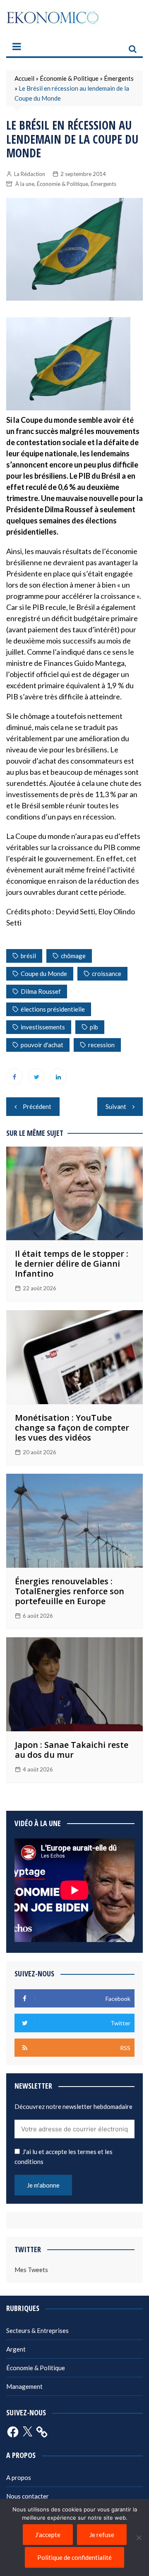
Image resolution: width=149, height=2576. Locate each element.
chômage (73, 956)
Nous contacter (28, 2496)
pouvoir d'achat (42, 1045)
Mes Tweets (31, 2270)
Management (24, 2386)
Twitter (36, 1077)
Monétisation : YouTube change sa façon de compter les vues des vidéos (72, 1428)
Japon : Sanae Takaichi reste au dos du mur (72, 1750)
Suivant (116, 1106)
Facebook (14, 1077)
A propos (19, 2477)
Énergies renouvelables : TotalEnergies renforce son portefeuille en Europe (70, 1591)
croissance (107, 974)
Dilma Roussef (41, 991)
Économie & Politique (69, 78)
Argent (16, 2349)
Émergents (119, 78)
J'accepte (48, 2535)
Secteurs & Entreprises (37, 2330)
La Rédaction (30, 174)
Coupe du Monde (44, 974)
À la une (25, 184)
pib (94, 1027)
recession (101, 1045)
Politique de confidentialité (74, 2557)
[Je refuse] (139, 2537)
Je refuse (102, 2535)
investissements (43, 1027)
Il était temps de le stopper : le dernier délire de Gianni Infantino (72, 1264)
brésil (28, 956)
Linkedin (58, 1077)
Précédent (37, 1106)
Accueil (24, 78)
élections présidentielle (53, 1009)
